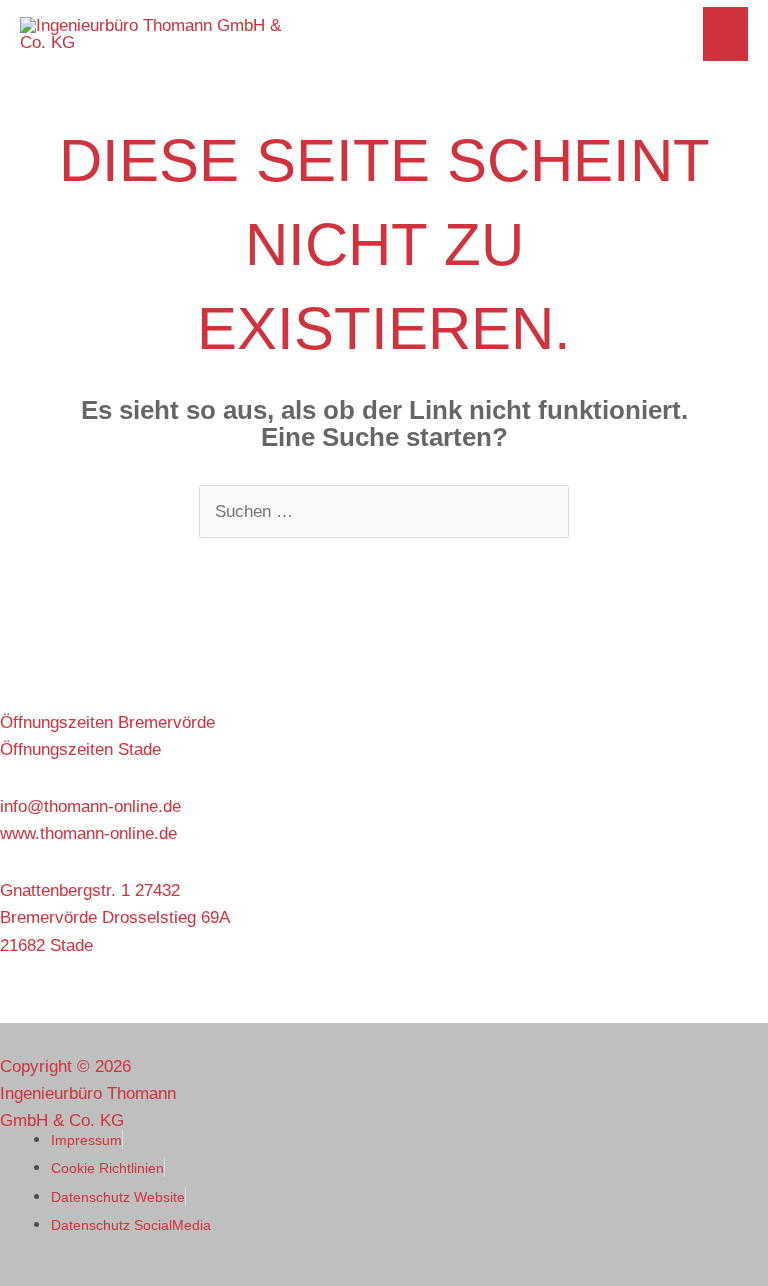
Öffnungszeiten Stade (80, 749)
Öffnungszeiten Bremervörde (107, 722)
